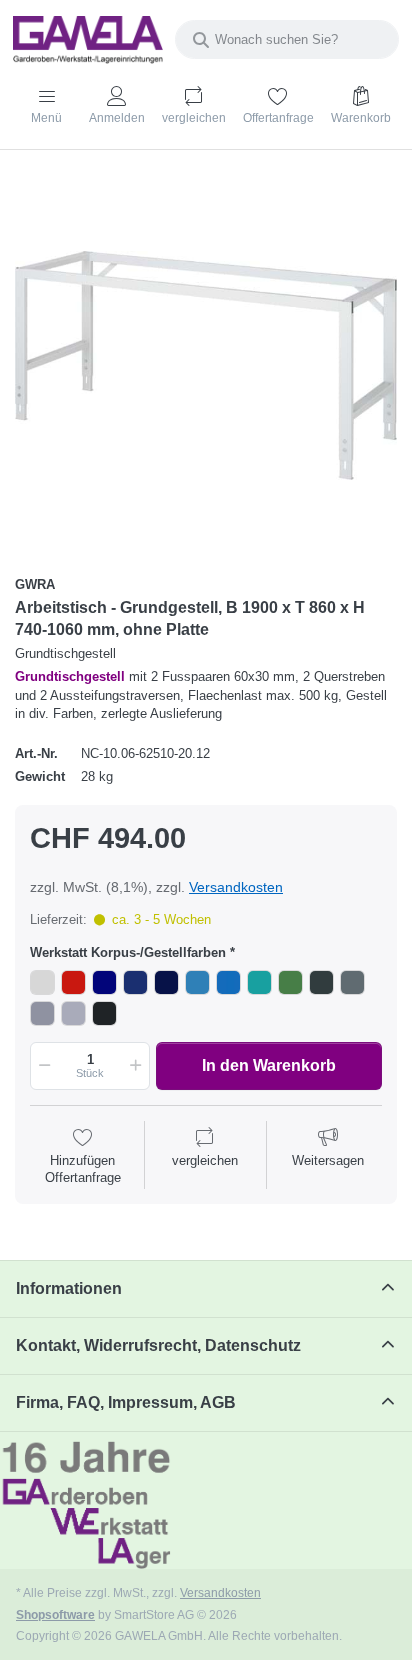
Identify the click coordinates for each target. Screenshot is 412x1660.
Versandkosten (236, 887)
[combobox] (287, 39)
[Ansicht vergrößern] (206, 365)
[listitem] (206, 365)
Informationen (69, 1288)
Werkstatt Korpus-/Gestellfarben (128, 952)
